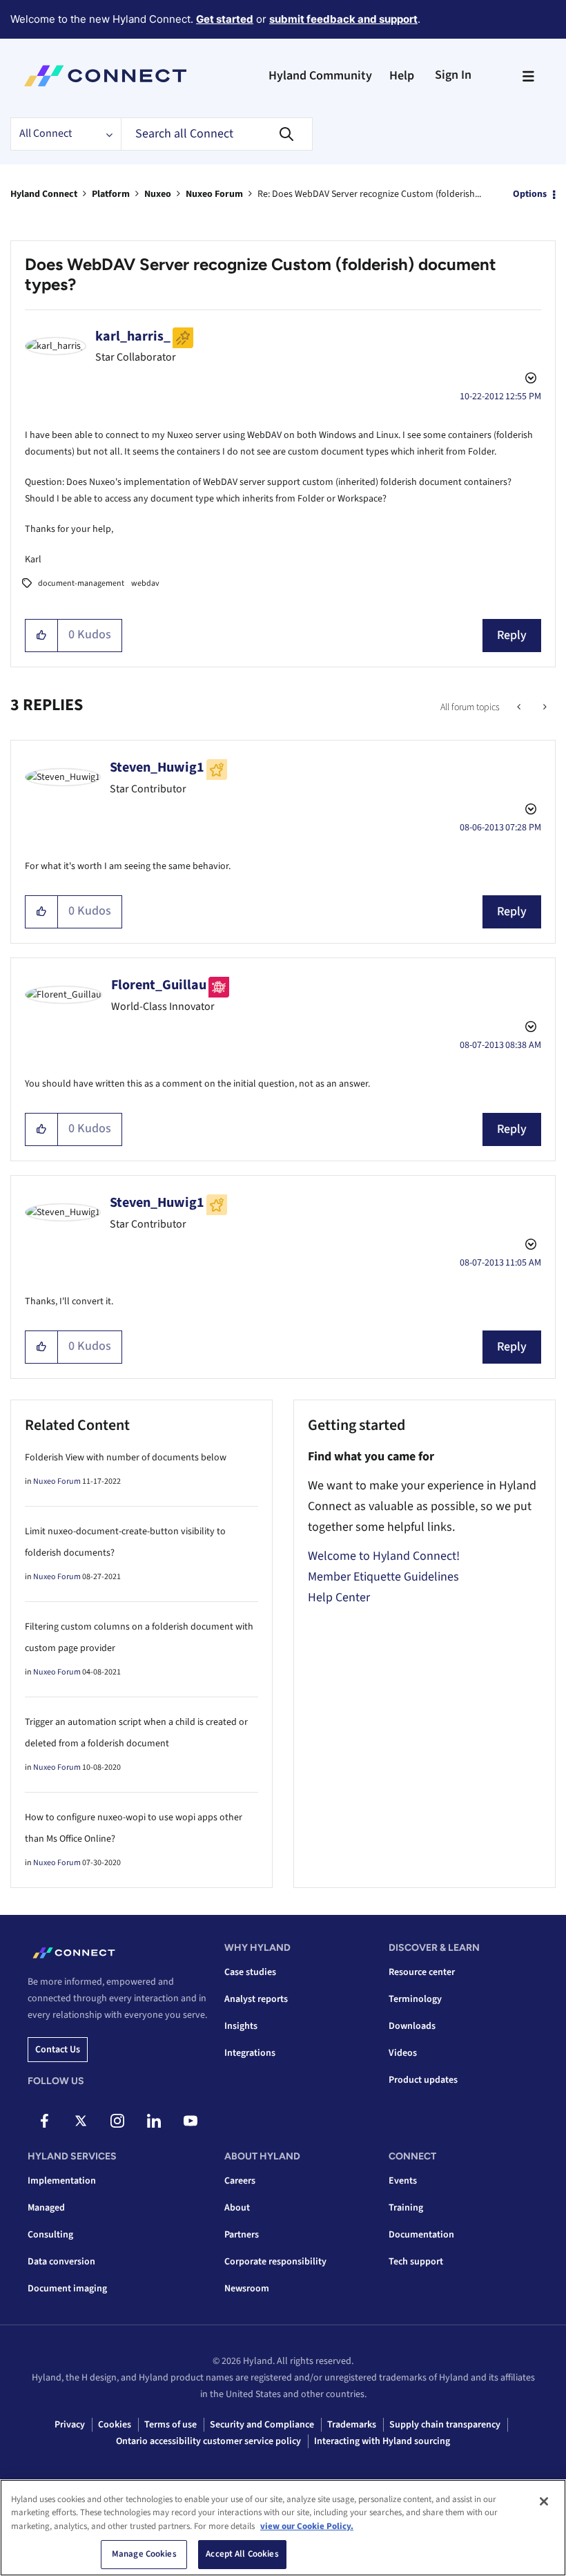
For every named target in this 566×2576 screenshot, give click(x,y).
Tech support (416, 2262)
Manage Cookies (144, 2554)
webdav (145, 583)
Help (402, 76)
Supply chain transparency (445, 2425)
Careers (240, 2181)
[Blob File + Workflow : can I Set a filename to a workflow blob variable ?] (520, 707)
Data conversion (61, 2262)
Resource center (422, 1972)
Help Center (339, 1597)
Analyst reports (256, 1999)
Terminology (415, 1999)
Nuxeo (158, 194)
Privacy (70, 2425)
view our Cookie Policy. (307, 2526)
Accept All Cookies (242, 2554)
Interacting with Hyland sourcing (382, 2441)
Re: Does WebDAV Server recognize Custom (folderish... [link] (369, 194)
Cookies (115, 2425)
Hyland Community (320, 76)
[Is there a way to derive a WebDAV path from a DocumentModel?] (544, 707)
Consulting (50, 2235)
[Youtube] (191, 2121)
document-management (81, 583)
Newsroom (247, 2289)
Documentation (421, 2235)
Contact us (58, 2050)
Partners (242, 2235)
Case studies (250, 1972)
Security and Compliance (262, 2425)
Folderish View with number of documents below (126, 1458)
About (237, 2208)
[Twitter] (81, 2121)
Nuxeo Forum (214, 194)
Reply (512, 635)
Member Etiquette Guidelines (383, 1577)
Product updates (423, 2080)
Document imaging (67, 2289)
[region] (283, 2528)
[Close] (544, 2501)
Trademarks (352, 2425)
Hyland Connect (44, 194)
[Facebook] (44, 2121)
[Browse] (528, 76)
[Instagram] (117, 2121)
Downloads (412, 2026)
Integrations (250, 2053)
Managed (46, 2208)
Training (406, 2208)
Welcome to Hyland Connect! (384, 1556)
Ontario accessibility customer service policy (208, 2441)
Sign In (453, 75)
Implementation (62, 2181)
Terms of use (170, 2425)
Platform (111, 194)
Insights (241, 2026)
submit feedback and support (343, 19)
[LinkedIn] (154, 2121)
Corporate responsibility (275, 2262)
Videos (403, 2053)
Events (403, 2181)
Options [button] (530, 194)
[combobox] (217, 134)
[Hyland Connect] (105, 76)
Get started (225, 19)
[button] (42, 636)
